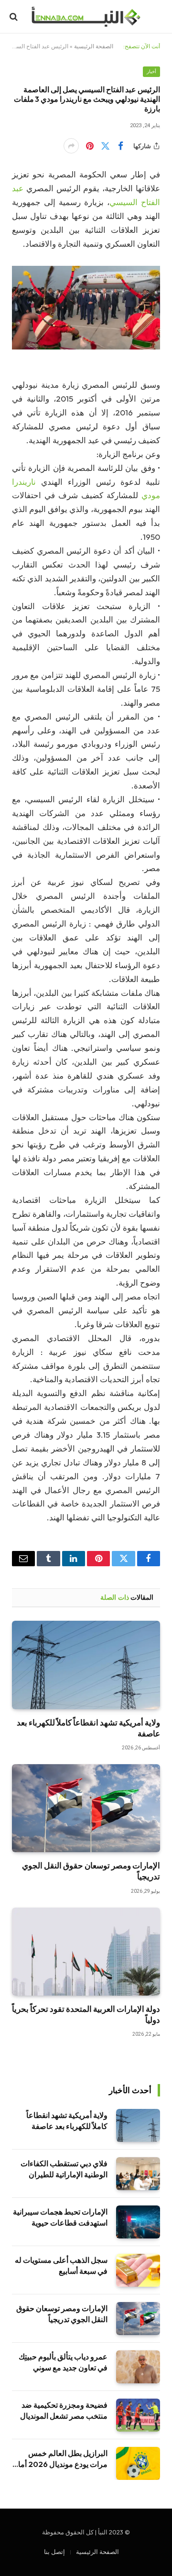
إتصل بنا (54, 2552)
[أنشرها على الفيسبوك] (120, 146)
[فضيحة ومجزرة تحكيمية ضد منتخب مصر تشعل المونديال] (138, 2415)
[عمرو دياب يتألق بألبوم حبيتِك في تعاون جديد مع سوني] (138, 2367)
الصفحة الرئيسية (94, 46)
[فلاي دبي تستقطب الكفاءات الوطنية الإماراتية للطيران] (138, 2174)
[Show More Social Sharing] (71, 146)
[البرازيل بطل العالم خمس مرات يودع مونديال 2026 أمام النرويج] (138, 2463)
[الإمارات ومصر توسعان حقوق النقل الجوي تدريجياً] (86, 1808)
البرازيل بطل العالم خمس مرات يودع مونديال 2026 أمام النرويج (60, 2464)
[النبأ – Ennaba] (86, 17)
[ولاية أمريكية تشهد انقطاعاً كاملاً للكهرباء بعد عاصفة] (86, 1665)
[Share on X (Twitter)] (105, 146)
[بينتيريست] (90, 146)
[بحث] (15, 17)
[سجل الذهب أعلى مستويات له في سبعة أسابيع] (138, 2270)
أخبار (151, 71)
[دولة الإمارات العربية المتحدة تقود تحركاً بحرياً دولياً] (86, 1952)
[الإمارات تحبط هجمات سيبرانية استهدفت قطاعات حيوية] (138, 2222)
